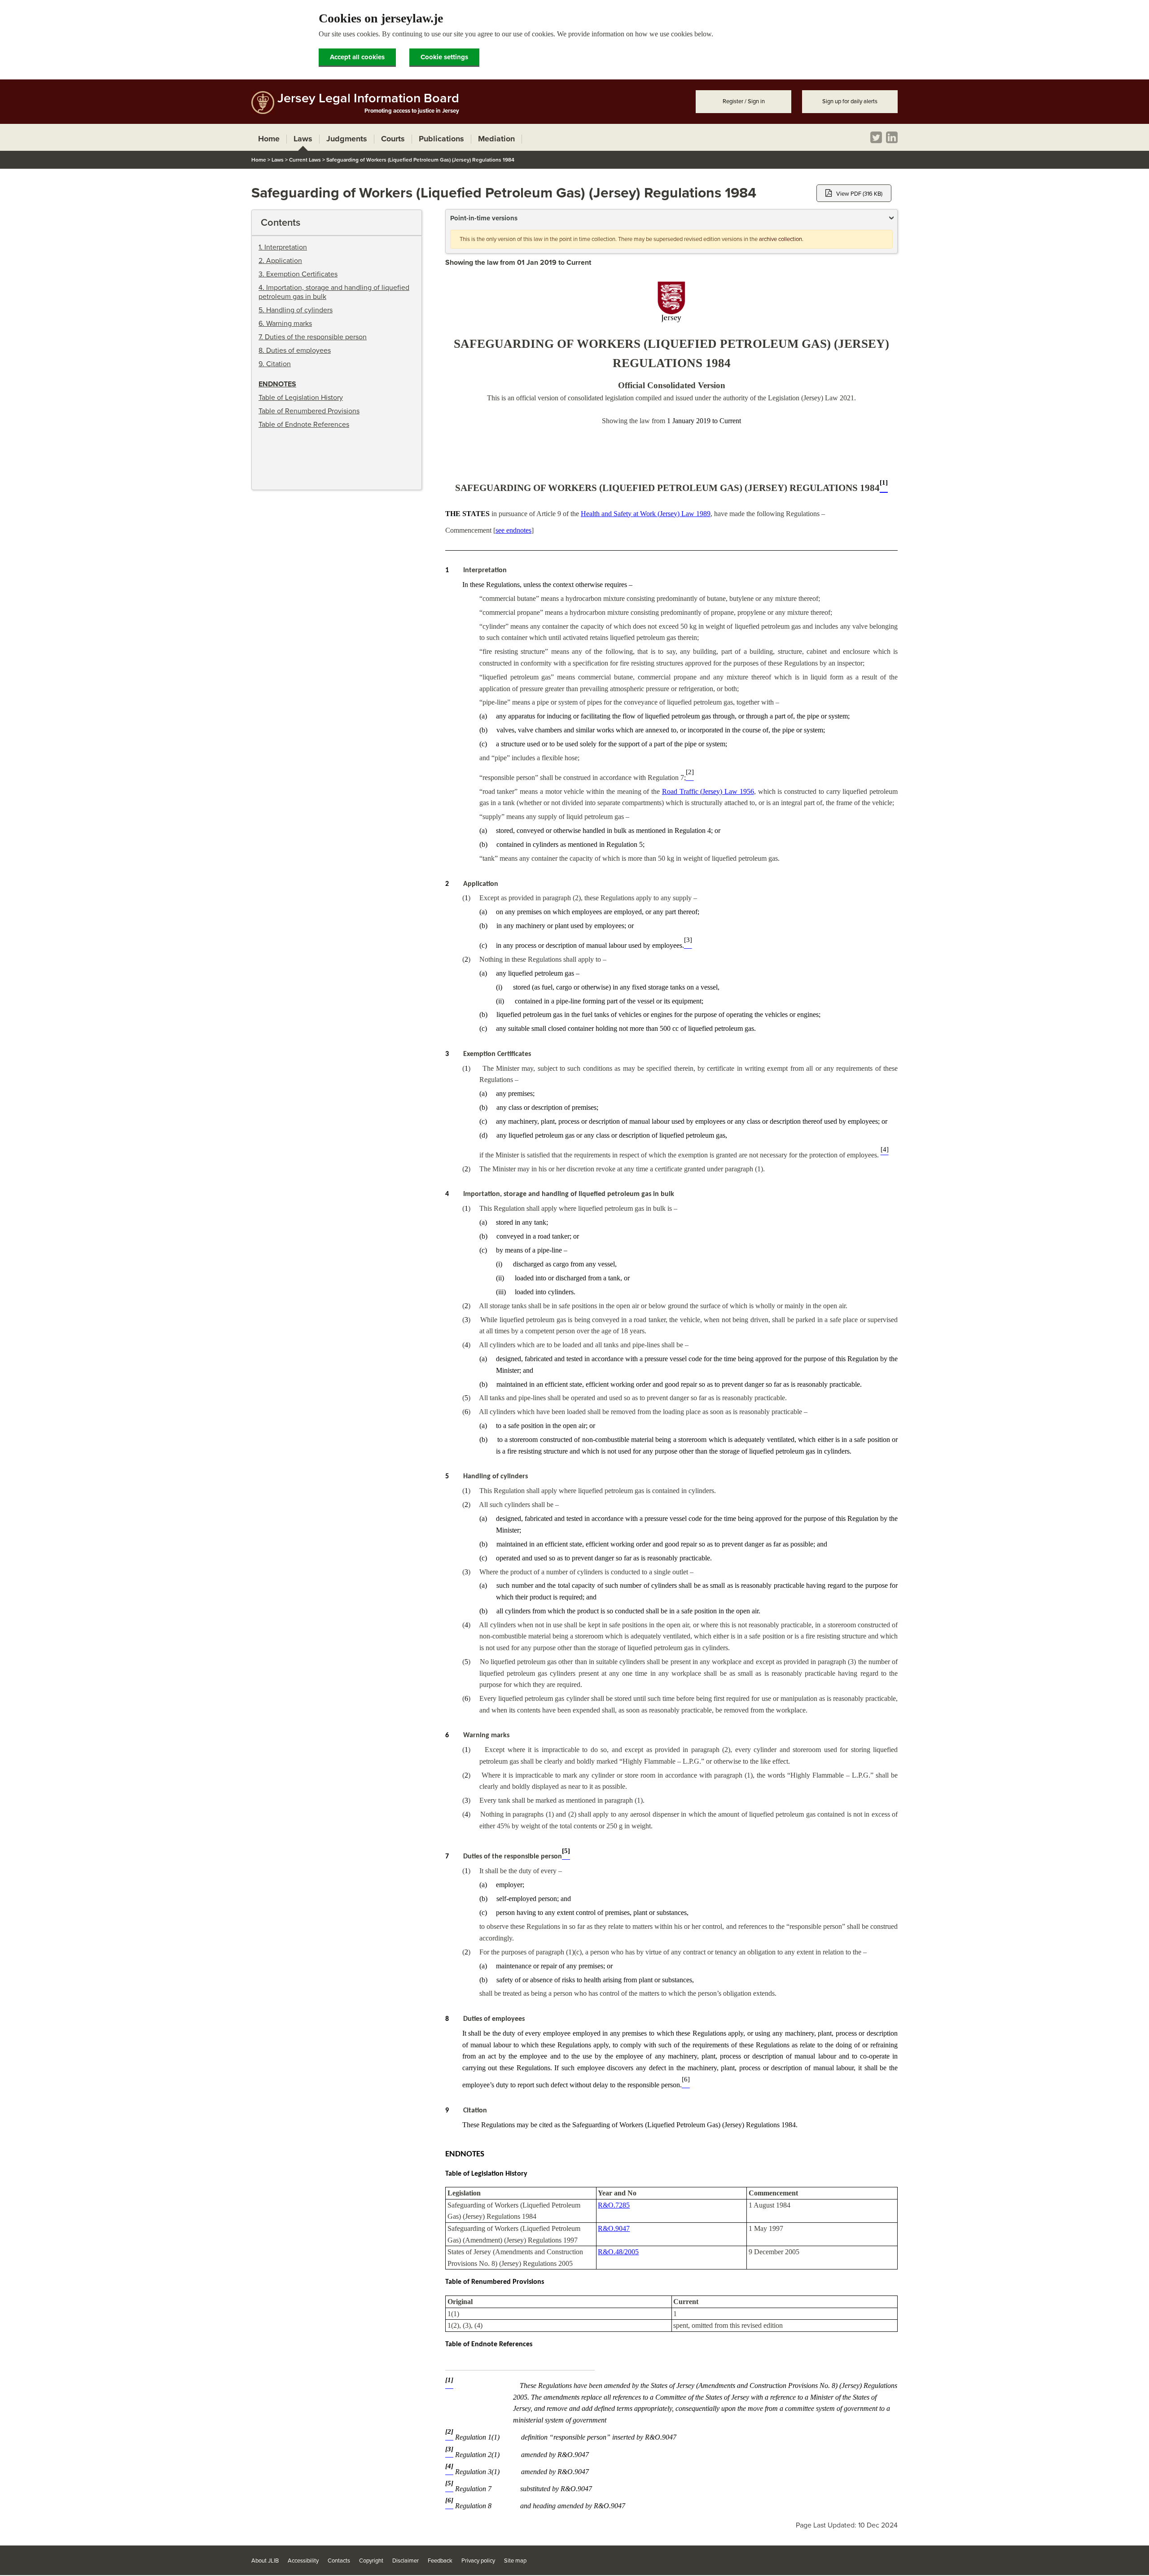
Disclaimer (406, 2561)
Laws (278, 160)
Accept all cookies (357, 57)
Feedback (440, 2561)
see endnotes (513, 530)
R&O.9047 (614, 2228)
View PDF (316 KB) (859, 194)
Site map (515, 2561)
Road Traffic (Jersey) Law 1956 (708, 791)
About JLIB (265, 2561)
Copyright (371, 2561)
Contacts (339, 2561)
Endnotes (277, 384)
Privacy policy (478, 2561)
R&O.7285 (614, 2205)
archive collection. (781, 239)
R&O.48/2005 (618, 2252)
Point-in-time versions (484, 218)
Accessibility (303, 2561)
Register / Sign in (744, 101)
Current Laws (305, 160)
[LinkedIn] (892, 137)
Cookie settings (444, 57)
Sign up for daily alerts (850, 101)
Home (259, 160)
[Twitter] (876, 137)
